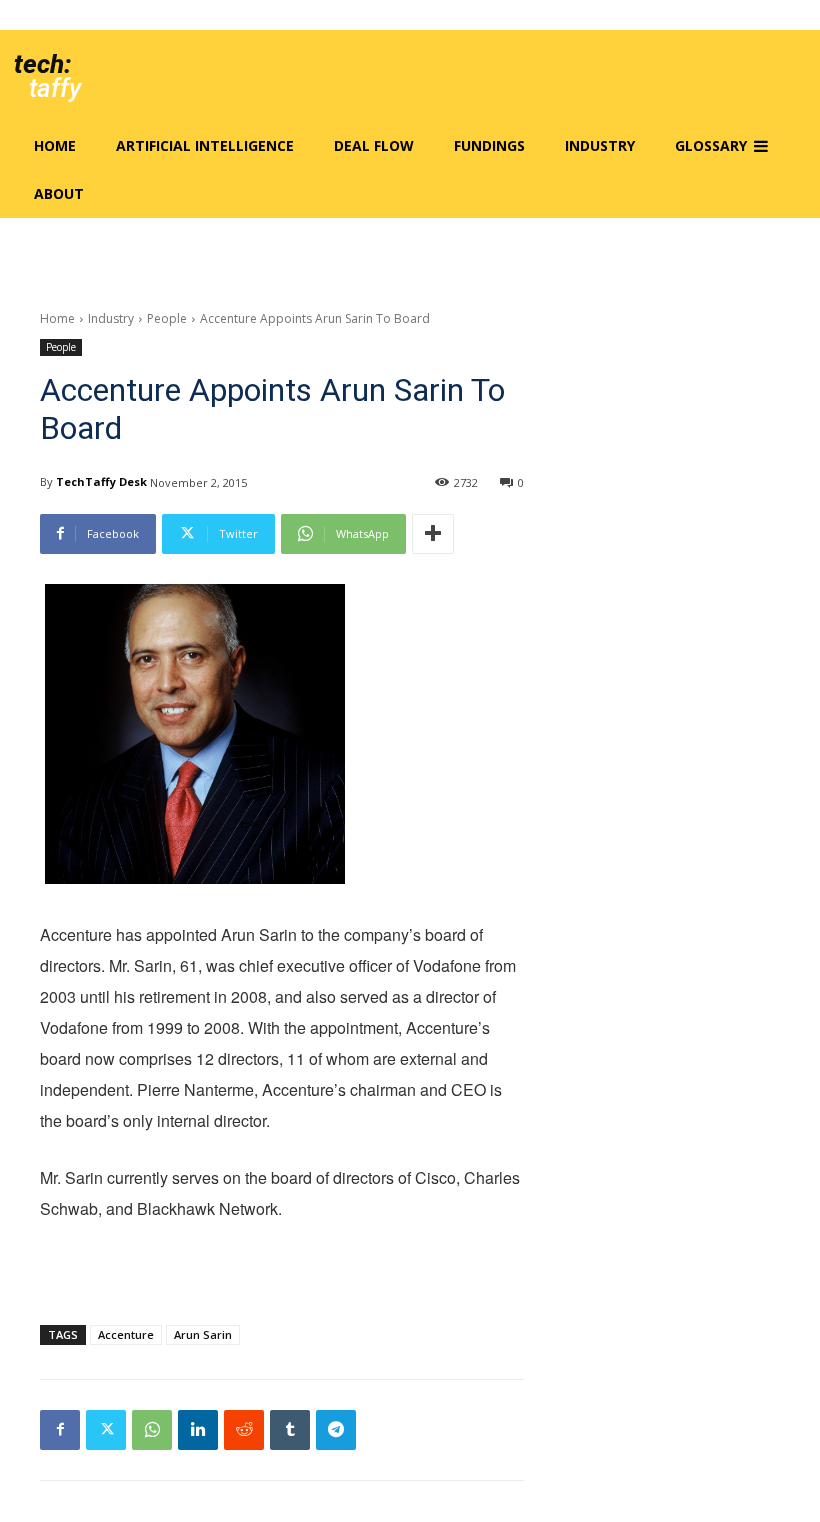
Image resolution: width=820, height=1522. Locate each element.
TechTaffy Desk (101, 481)
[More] (433, 534)
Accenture (126, 1334)
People (167, 318)
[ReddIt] (244, 1430)
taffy (55, 88)
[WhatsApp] (152, 1430)
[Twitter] (106, 1430)
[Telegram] (336, 1430)
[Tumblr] (290, 1430)
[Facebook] (60, 1430)
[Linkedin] (198, 1430)
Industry (111, 318)
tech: (42, 64)
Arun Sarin (203, 1334)
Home (57, 318)
